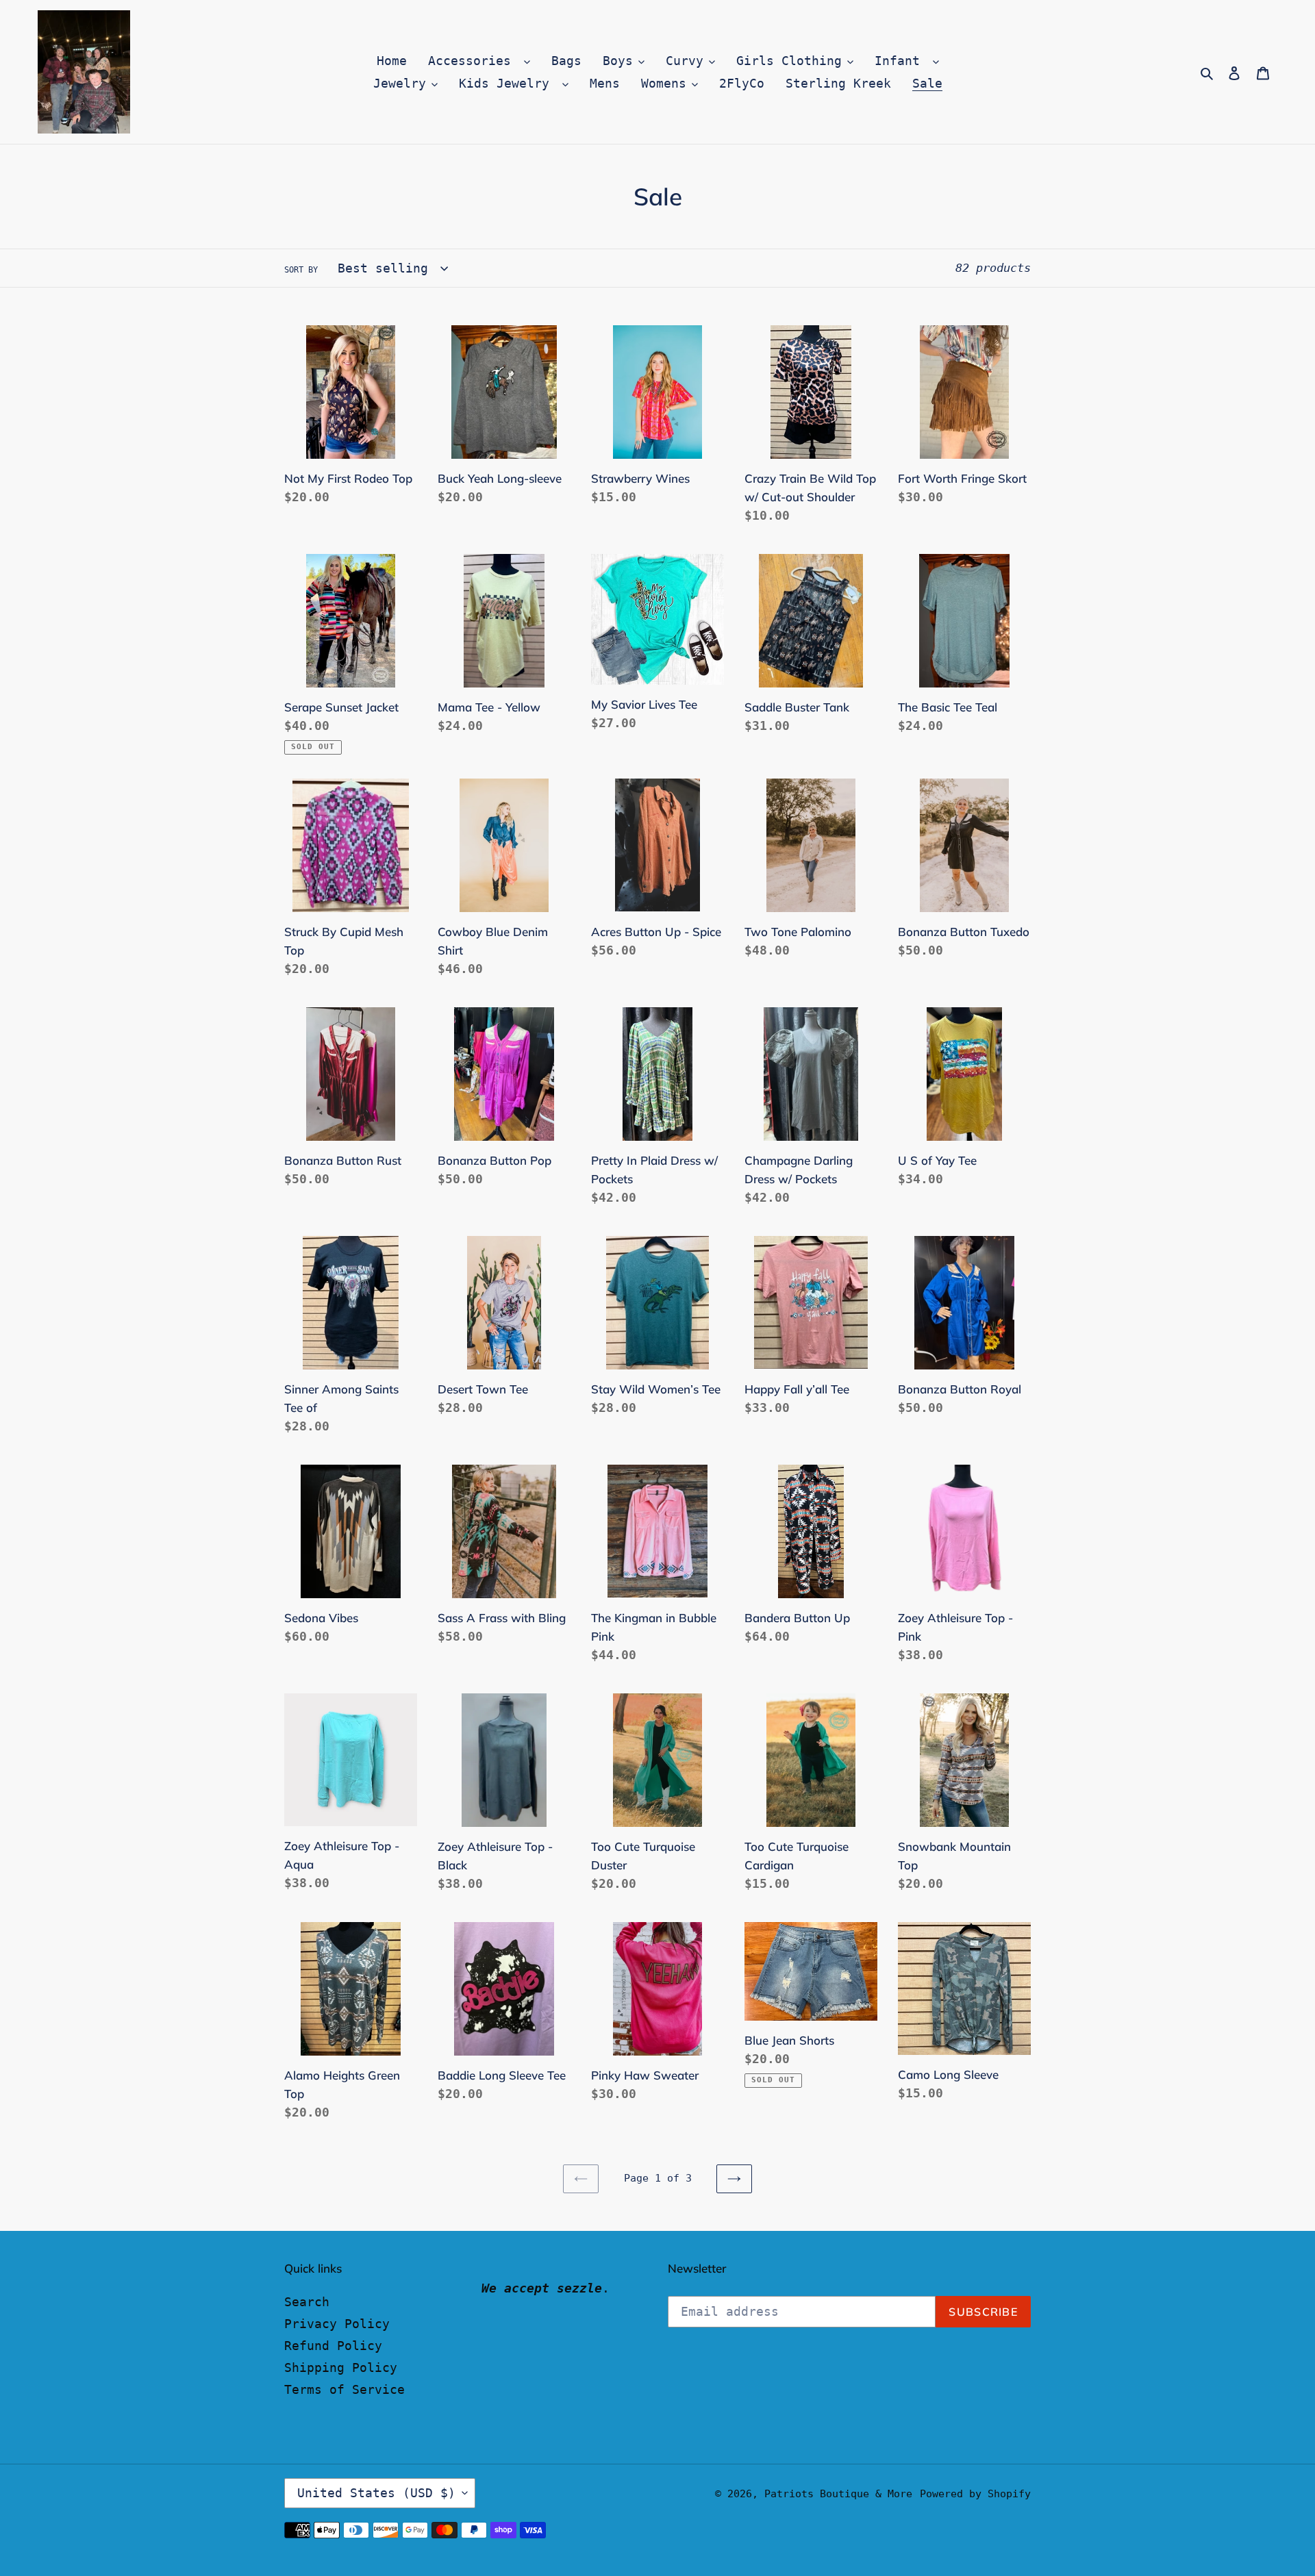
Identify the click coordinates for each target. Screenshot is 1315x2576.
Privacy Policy (337, 2324)
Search (307, 2302)
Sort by (301, 270)
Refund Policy (333, 2346)
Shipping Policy (341, 2367)
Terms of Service (345, 2389)
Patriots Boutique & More (838, 2494)
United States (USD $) (376, 2493)
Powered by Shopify (975, 2494)
